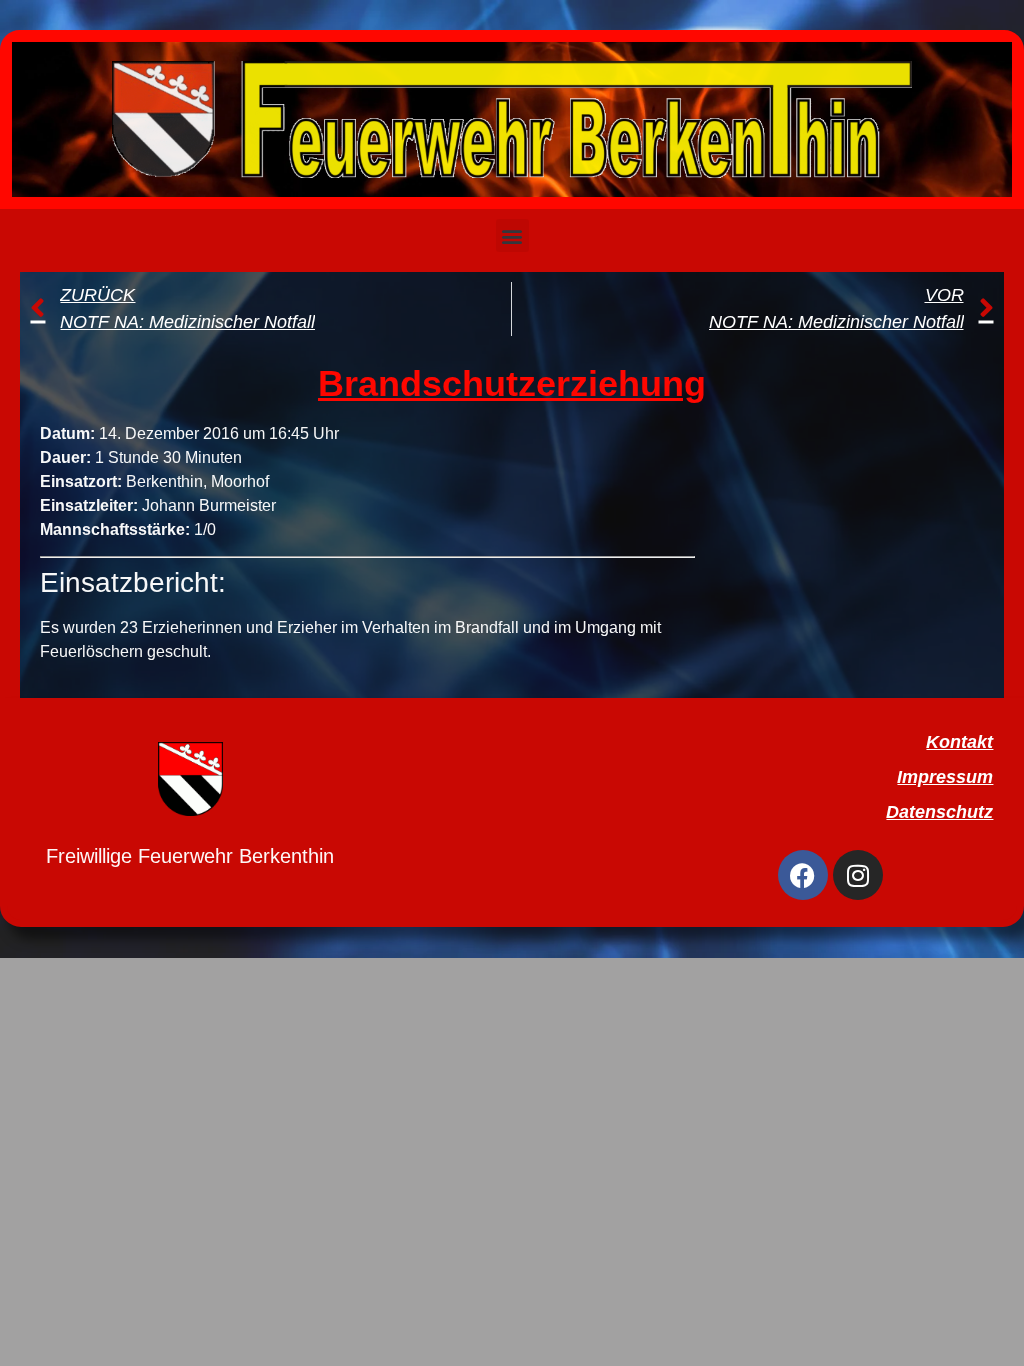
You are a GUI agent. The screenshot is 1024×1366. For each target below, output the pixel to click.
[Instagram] (858, 875)
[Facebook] (803, 875)
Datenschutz (939, 812)
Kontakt (959, 742)
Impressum (945, 777)
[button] (512, 235)
